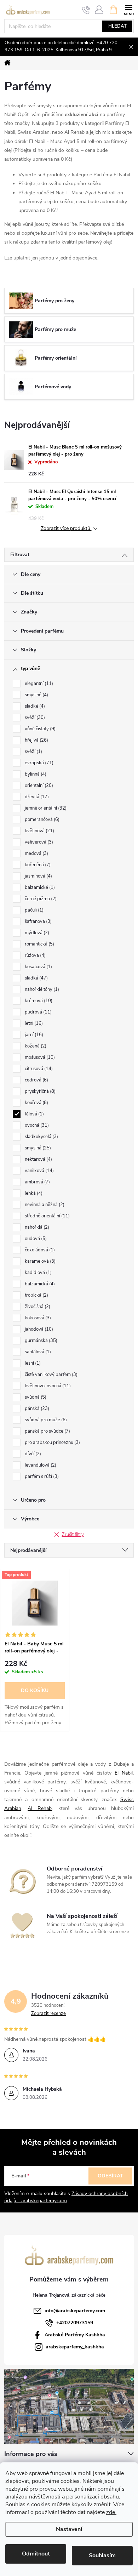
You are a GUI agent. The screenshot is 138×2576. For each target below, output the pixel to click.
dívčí (32, 1454)
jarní (33, 1035)
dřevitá (36, 797)
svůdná (35, 1397)
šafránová (38, 921)
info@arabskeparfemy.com (75, 2311)
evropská (38, 763)
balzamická (39, 1284)
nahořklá (36, 1227)
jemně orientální (45, 808)
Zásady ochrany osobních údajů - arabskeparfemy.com (66, 2197)
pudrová (38, 1012)
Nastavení (69, 2529)
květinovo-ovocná (47, 1386)
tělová (34, 1114)
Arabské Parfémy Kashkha (75, 2335)
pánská (36, 1409)
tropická (36, 1295)
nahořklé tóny (41, 989)
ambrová (37, 1182)
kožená (35, 1046)
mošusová (39, 1057)
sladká (36, 978)
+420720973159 (75, 2323)
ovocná (36, 1125)
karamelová (39, 1261)
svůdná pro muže (45, 1420)
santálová (37, 1352)
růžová (34, 955)
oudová (35, 1239)
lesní (32, 1363)
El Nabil (124, 1773)
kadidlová (38, 1273)
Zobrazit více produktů (66, 529)
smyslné (36, 695)
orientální (38, 786)
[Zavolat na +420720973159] (86, 10)
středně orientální (47, 1216)
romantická (39, 944)
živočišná (37, 1307)
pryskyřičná (39, 1091)
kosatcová (38, 967)
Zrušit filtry (73, 1535)
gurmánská (40, 1341)
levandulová (40, 1465)
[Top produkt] (35, 1603)
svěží (34, 718)
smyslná (37, 1148)
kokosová (37, 1318)
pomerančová (41, 819)
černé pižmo (40, 899)
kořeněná (37, 865)
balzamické (39, 887)
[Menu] (129, 9)
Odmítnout (36, 2554)
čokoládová (39, 1250)
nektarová (38, 1159)
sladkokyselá (41, 1137)
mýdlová (36, 933)
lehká (33, 1193)
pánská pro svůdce (47, 1431)
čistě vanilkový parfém (50, 1375)
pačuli (33, 910)
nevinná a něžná (44, 1205)
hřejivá (36, 740)
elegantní (38, 684)
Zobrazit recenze (48, 2014)
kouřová (36, 1103)
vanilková (39, 1171)
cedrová (36, 1080)
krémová (38, 1001)
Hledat (117, 26)
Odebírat (110, 2176)
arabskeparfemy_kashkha (75, 2347)
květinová (39, 831)
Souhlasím (102, 2555)
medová (36, 853)
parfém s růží (41, 1477)
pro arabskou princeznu (52, 1443)
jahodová (38, 1329)
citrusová (38, 1069)
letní (33, 1023)
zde (111, 2512)
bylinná (35, 774)
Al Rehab (40, 1808)
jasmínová (38, 876)
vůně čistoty (39, 729)
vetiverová (38, 842)
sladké (34, 706)
